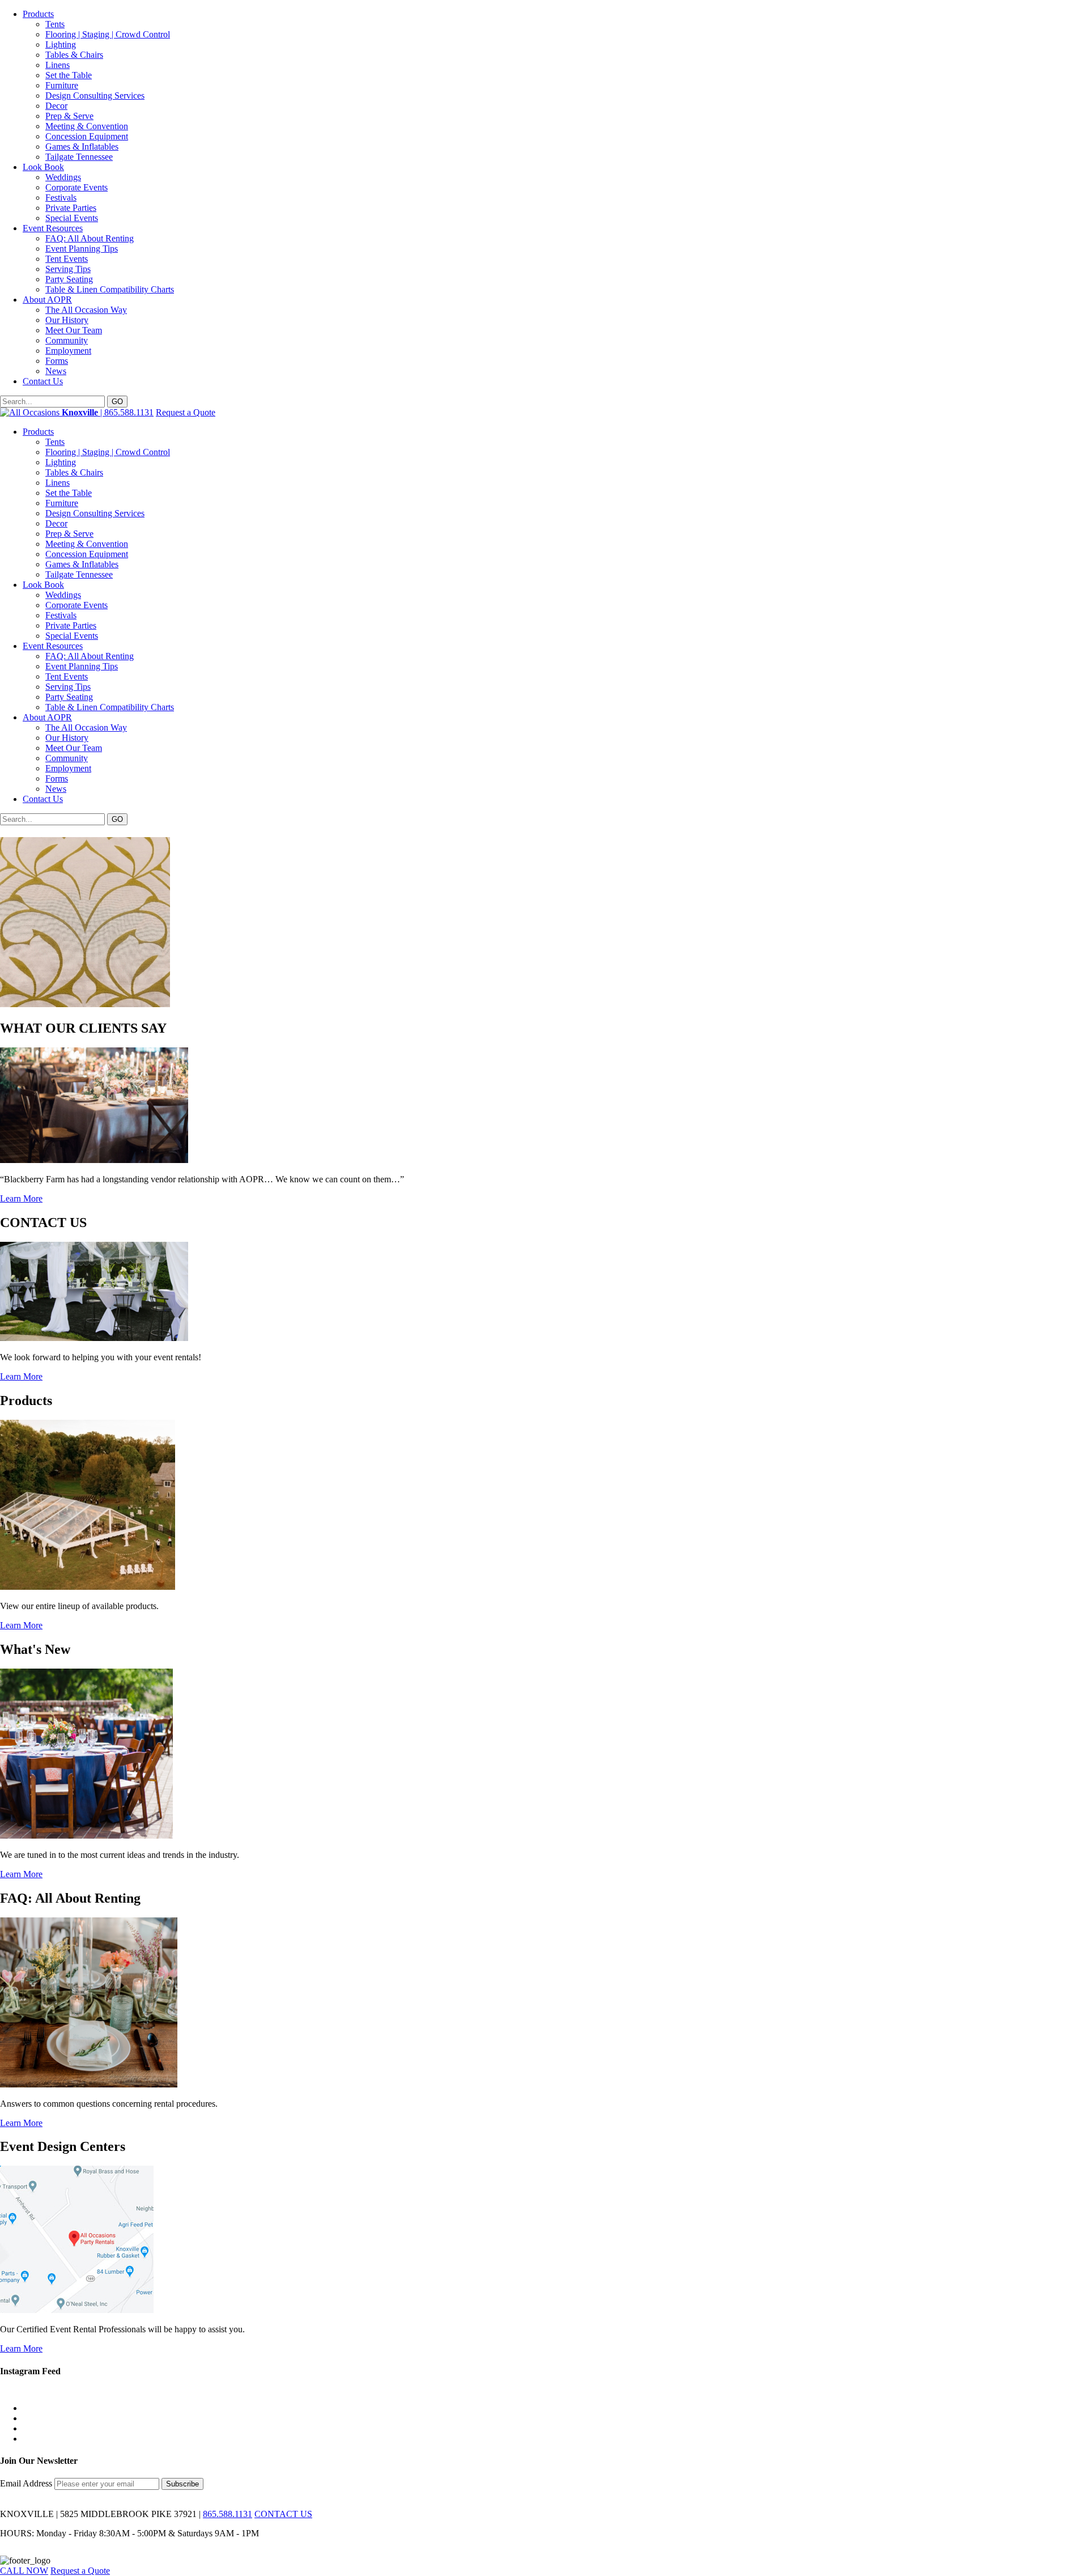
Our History (67, 320)
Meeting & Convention (87, 126)
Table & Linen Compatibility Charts (110, 289)
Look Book (43, 167)
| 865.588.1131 (108, 412)
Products (38, 14)
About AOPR (47, 300)
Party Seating (69, 279)
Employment (68, 351)
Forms (57, 361)
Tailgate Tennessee (79, 157)
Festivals (61, 198)
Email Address (27, 2483)
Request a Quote (186, 412)
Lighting (61, 44)
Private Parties (71, 208)
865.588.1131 (228, 2514)
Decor (56, 106)
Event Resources (53, 228)
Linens (58, 65)
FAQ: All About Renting (90, 238)
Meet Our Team (74, 330)
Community (67, 340)
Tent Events (67, 259)
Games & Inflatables (82, 147)
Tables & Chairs (74, 55)
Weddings (63, 177)
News (56, 371)
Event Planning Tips (82, 249)
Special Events (72, 218)
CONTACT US (283, 2514)
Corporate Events (76, 187)
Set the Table (69, 75)
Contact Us (43, 381)
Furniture (62, 85)
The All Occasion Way (86, 310)
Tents (55, 24)
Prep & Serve (69, 116)
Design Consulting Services (95, 96)
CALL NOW (24, 2571)
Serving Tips (68, 269)
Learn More (21, 1198)
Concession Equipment (87, 136)
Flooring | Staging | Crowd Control (108, 34)
